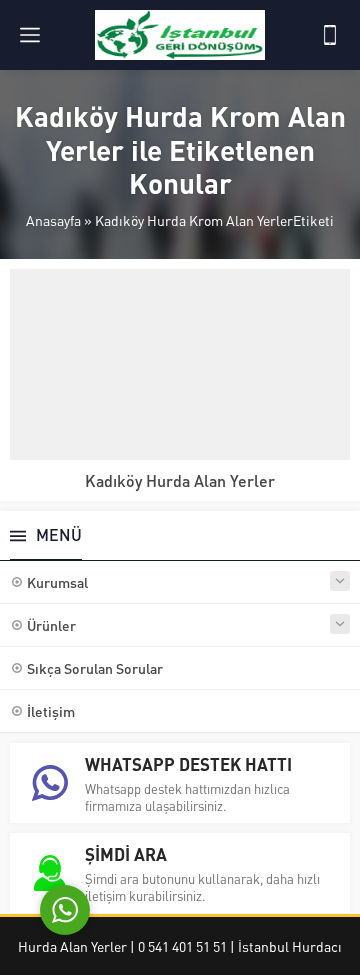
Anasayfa (53, 220)
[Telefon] (330, 35)
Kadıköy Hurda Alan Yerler (180, 480)
